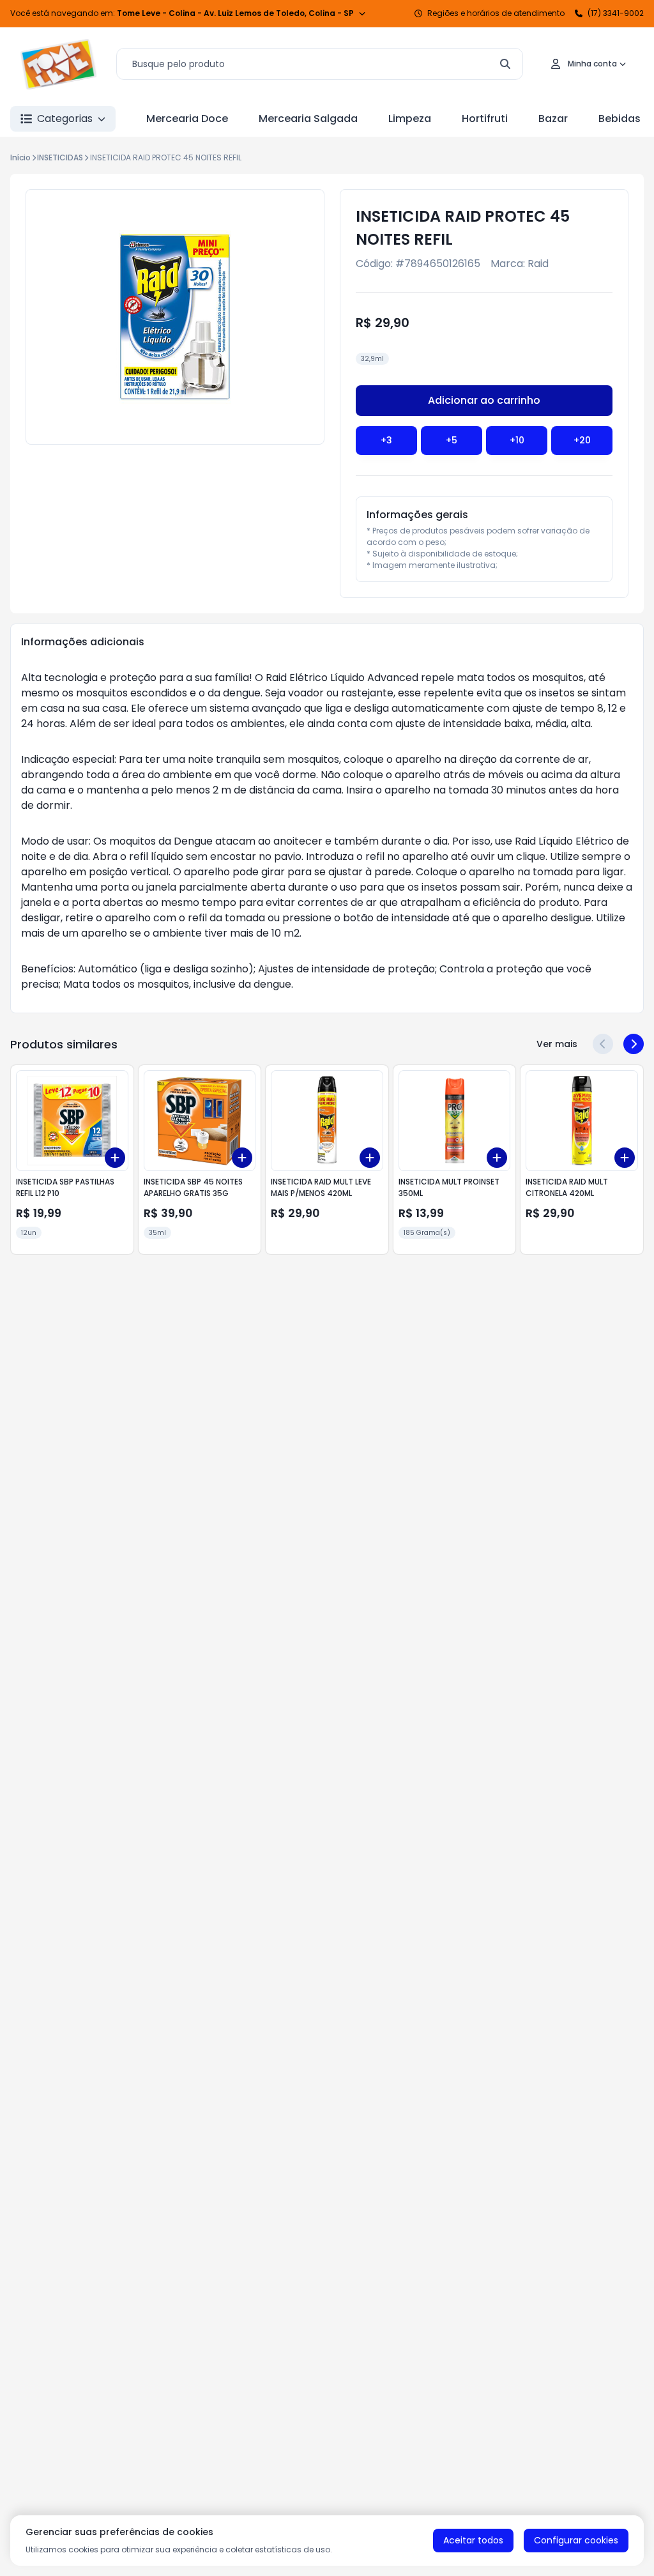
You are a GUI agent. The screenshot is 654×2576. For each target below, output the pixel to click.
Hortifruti (485, 119)
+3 (386, 440)
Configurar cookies (576, 2540)
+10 (517, 440)
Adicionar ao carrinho (484, 400)
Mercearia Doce (187, 119)
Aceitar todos (473, 2540)
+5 (452, 440)
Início (20, 157)
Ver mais (557, 1044)
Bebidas (620, 119)
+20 (582, 440)
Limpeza (410, 119)
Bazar (553, 119)
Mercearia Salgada (308, 119)
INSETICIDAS (60, 157)
